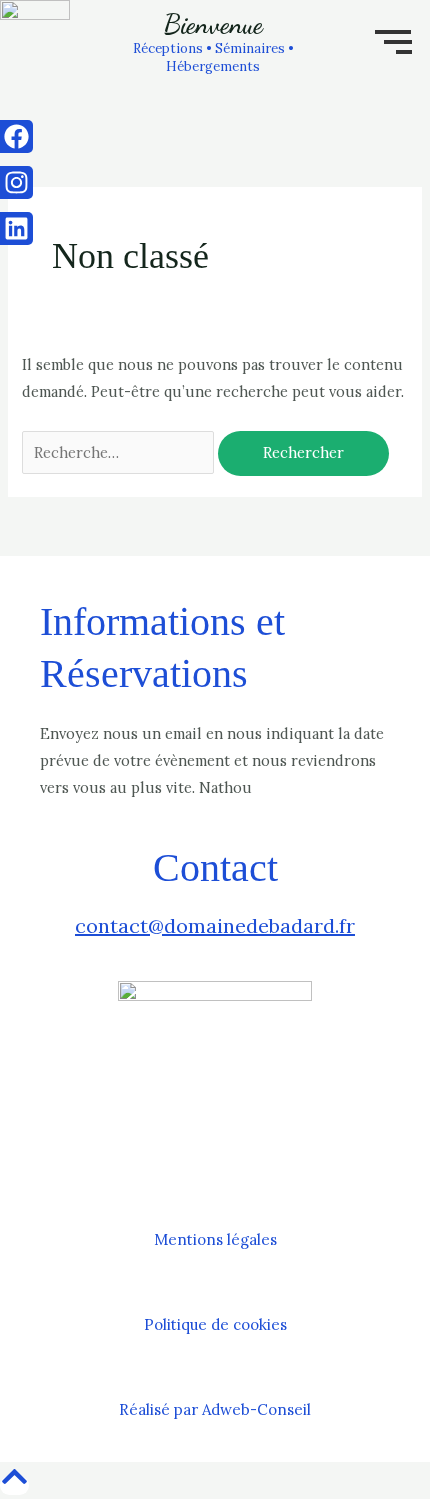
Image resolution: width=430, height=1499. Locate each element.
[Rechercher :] (120, 452)
